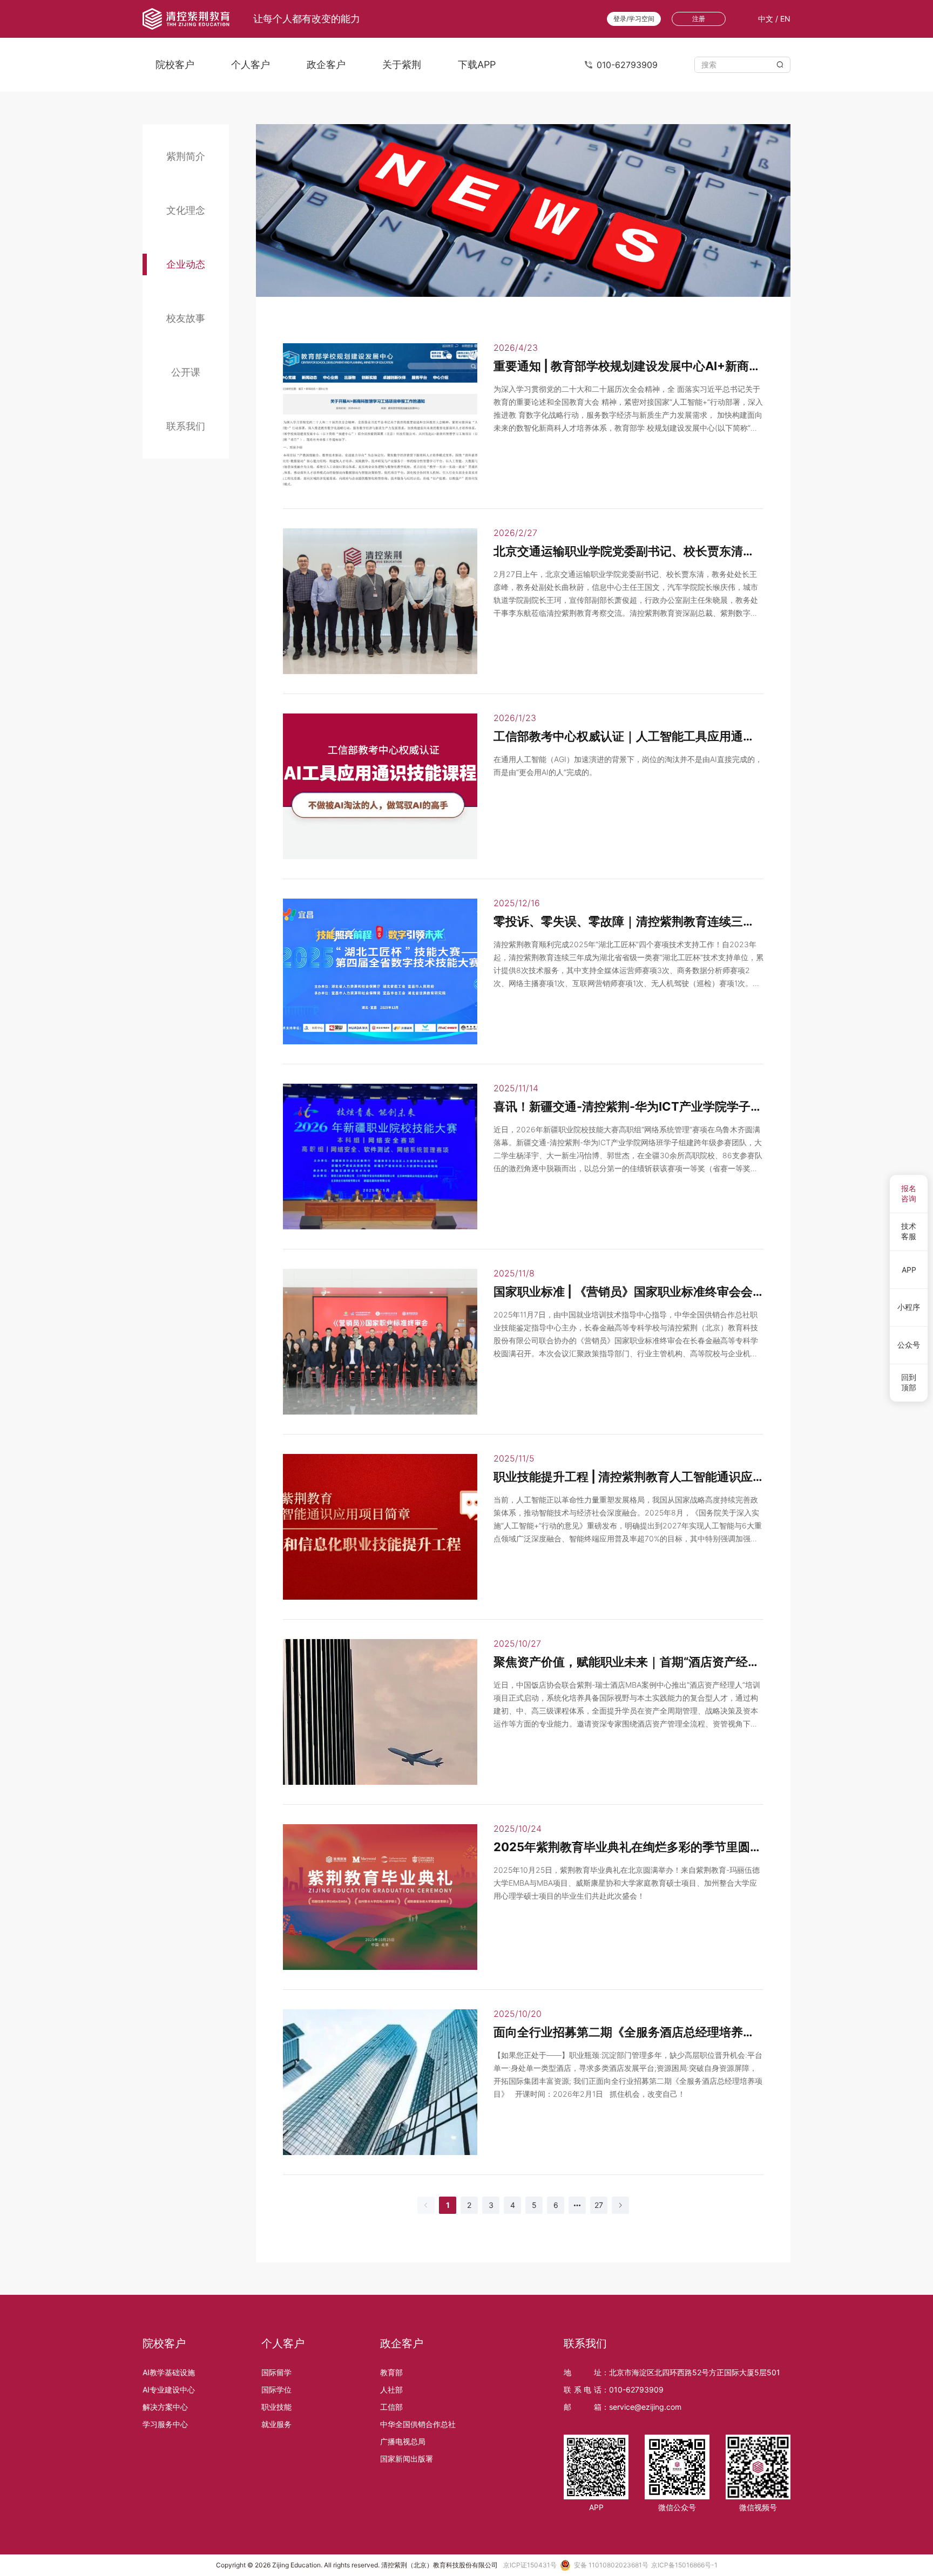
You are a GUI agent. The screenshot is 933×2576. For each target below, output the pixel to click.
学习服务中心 (165, 2424)
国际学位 (276, 2390)
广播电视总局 (403, 2441)
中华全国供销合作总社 (418, 2424)
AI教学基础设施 (169, 2372)
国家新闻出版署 (407, 2459)
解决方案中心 (165, 2407)
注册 (699, 19)
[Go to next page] (620, 2205)
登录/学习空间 (634, 19)
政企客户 (326, 64)
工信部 (391, 2407)
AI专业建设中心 (169, 2390)
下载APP (477, 64)
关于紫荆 (402, 64)
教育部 (391, 2372)
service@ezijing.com (645, 2407)
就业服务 (276, 2424)
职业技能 (276, 2407)
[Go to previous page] (426, 2205)
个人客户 (251, 64)
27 (599, 2205)
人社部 (391, 2390)
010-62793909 (636, 2390)
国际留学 (276, 2372)
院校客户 (175, 64)
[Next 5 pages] (577, 2205)
